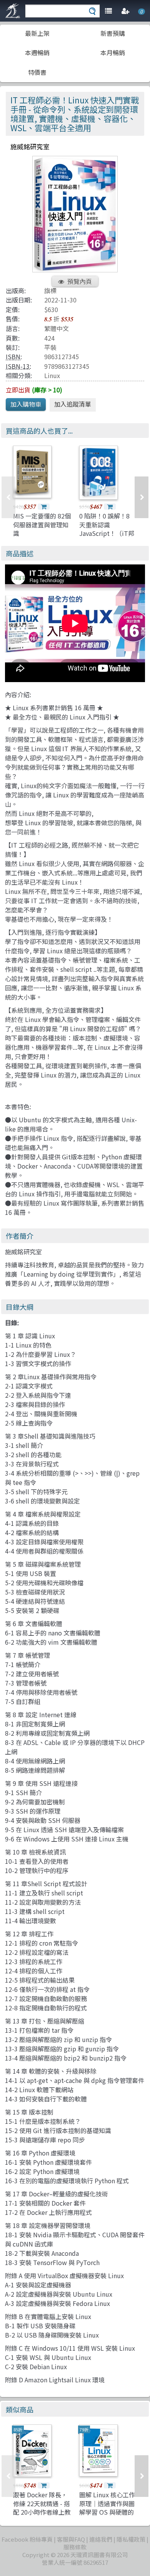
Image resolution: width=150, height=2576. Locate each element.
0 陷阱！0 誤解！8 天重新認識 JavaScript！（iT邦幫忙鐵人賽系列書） (107, 529)
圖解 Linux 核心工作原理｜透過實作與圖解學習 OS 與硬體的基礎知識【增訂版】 (107, 2508)
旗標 (50, 291)
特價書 (37, 72)
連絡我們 (101, 2539)
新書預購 (113, 33)
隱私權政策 (131, 2539)
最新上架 (37, 33)
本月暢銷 (113, 52)
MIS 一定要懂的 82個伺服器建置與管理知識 (42, 524)
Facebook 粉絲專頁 (27, 2539)
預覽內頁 (80, 281)
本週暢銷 (37, 52)
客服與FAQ (71, 2539)
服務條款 (75, 2547)
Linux (52, 375)
